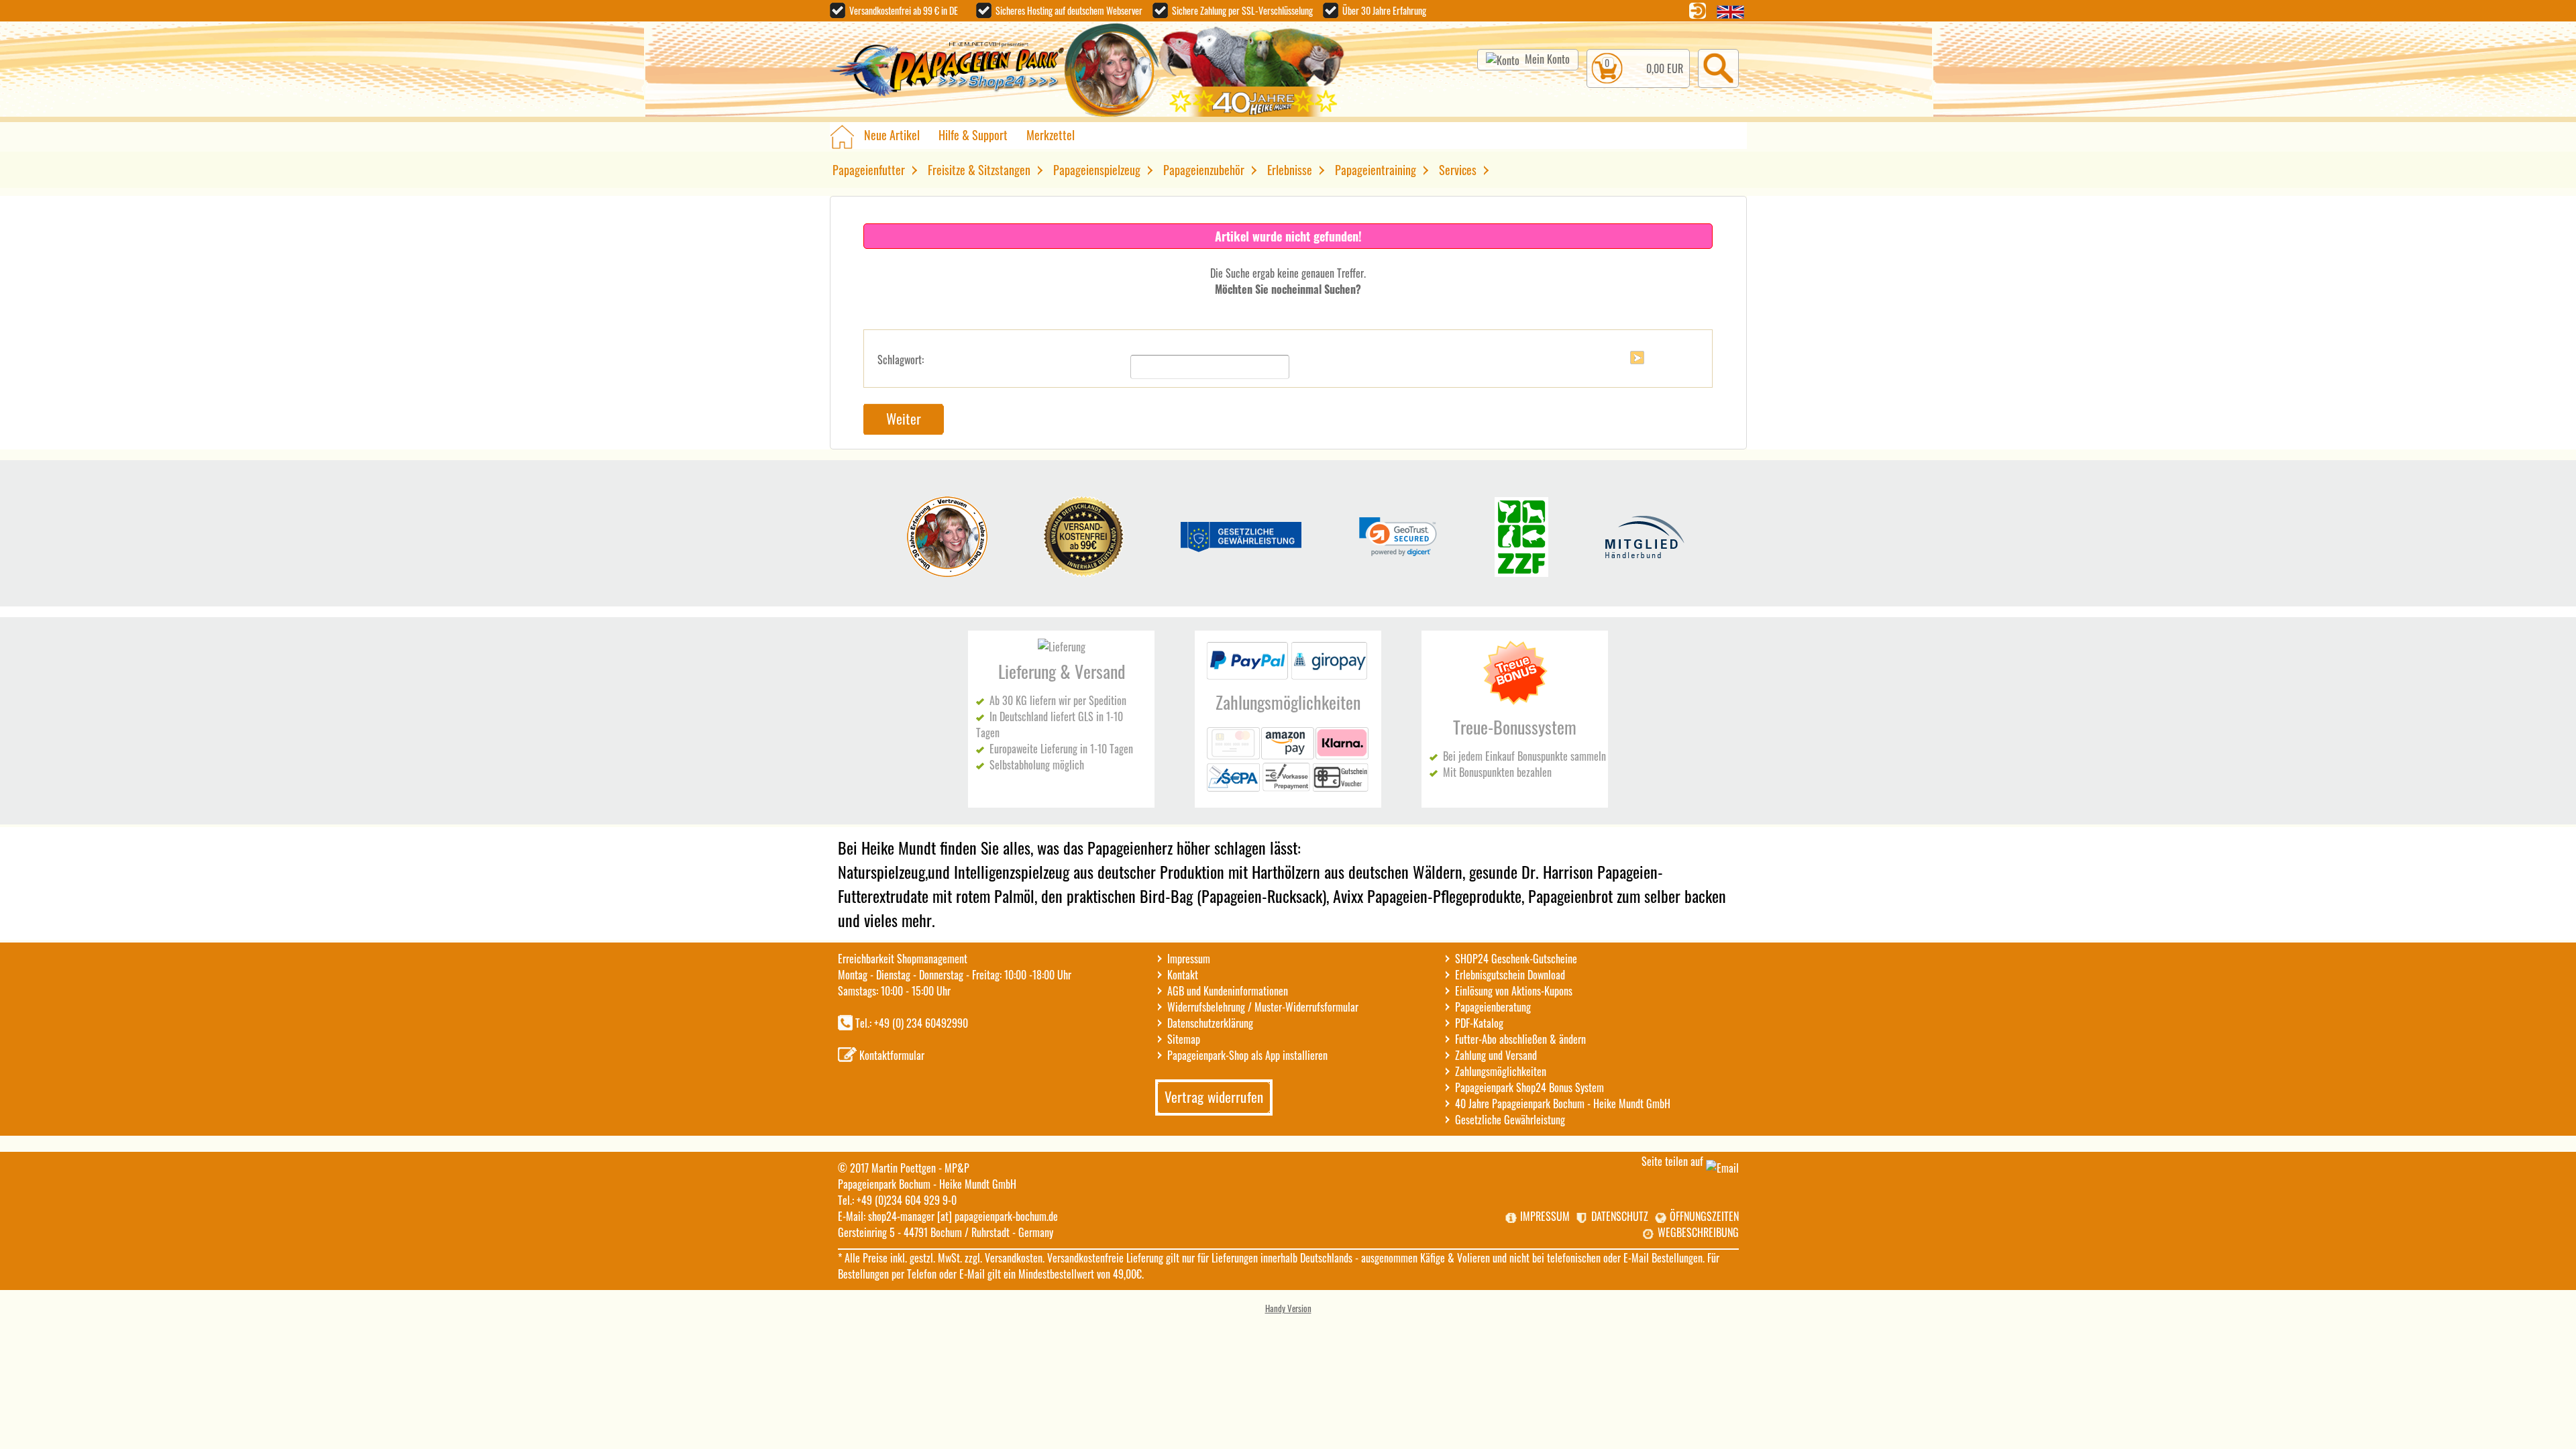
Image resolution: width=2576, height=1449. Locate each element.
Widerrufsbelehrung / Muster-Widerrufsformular (1263, 1007)
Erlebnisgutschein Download (1510, 975)
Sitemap (1184, 1039)
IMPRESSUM (1545, 1216)
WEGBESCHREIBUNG (1698, 1232)
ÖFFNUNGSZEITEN (1704, 1216)
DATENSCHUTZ (1620, 1216)
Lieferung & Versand (1062, 671)
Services (1458, 170)
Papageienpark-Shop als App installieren (1247, 1055)
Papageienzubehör (1204, 170)
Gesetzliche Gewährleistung (1510, 1120)
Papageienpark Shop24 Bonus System (1529, 1087)
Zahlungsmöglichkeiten (1288, 702)
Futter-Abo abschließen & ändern (1520, 1039)
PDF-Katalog (1479, 1023)
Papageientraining (1376, 170)
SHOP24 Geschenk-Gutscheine (1516, 959)
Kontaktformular (892, 1055)
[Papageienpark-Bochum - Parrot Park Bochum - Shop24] (947, 71)
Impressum (1189, 959)
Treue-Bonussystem (1515, 727)
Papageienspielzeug (1097, 170)
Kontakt (1183, 975)
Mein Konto (1547, 59)
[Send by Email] (1722, 1168)
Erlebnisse (1290, 170)
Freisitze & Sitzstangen (979, 170)
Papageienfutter (869, 170)
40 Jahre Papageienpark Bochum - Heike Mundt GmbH (1563, 1104)
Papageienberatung (1493, 1007)
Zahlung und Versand (1496, 1055)
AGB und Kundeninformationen (1228, 991)
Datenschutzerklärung (1210, 1023)
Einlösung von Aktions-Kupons (1514, 991)
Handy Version (1288, 1308)
